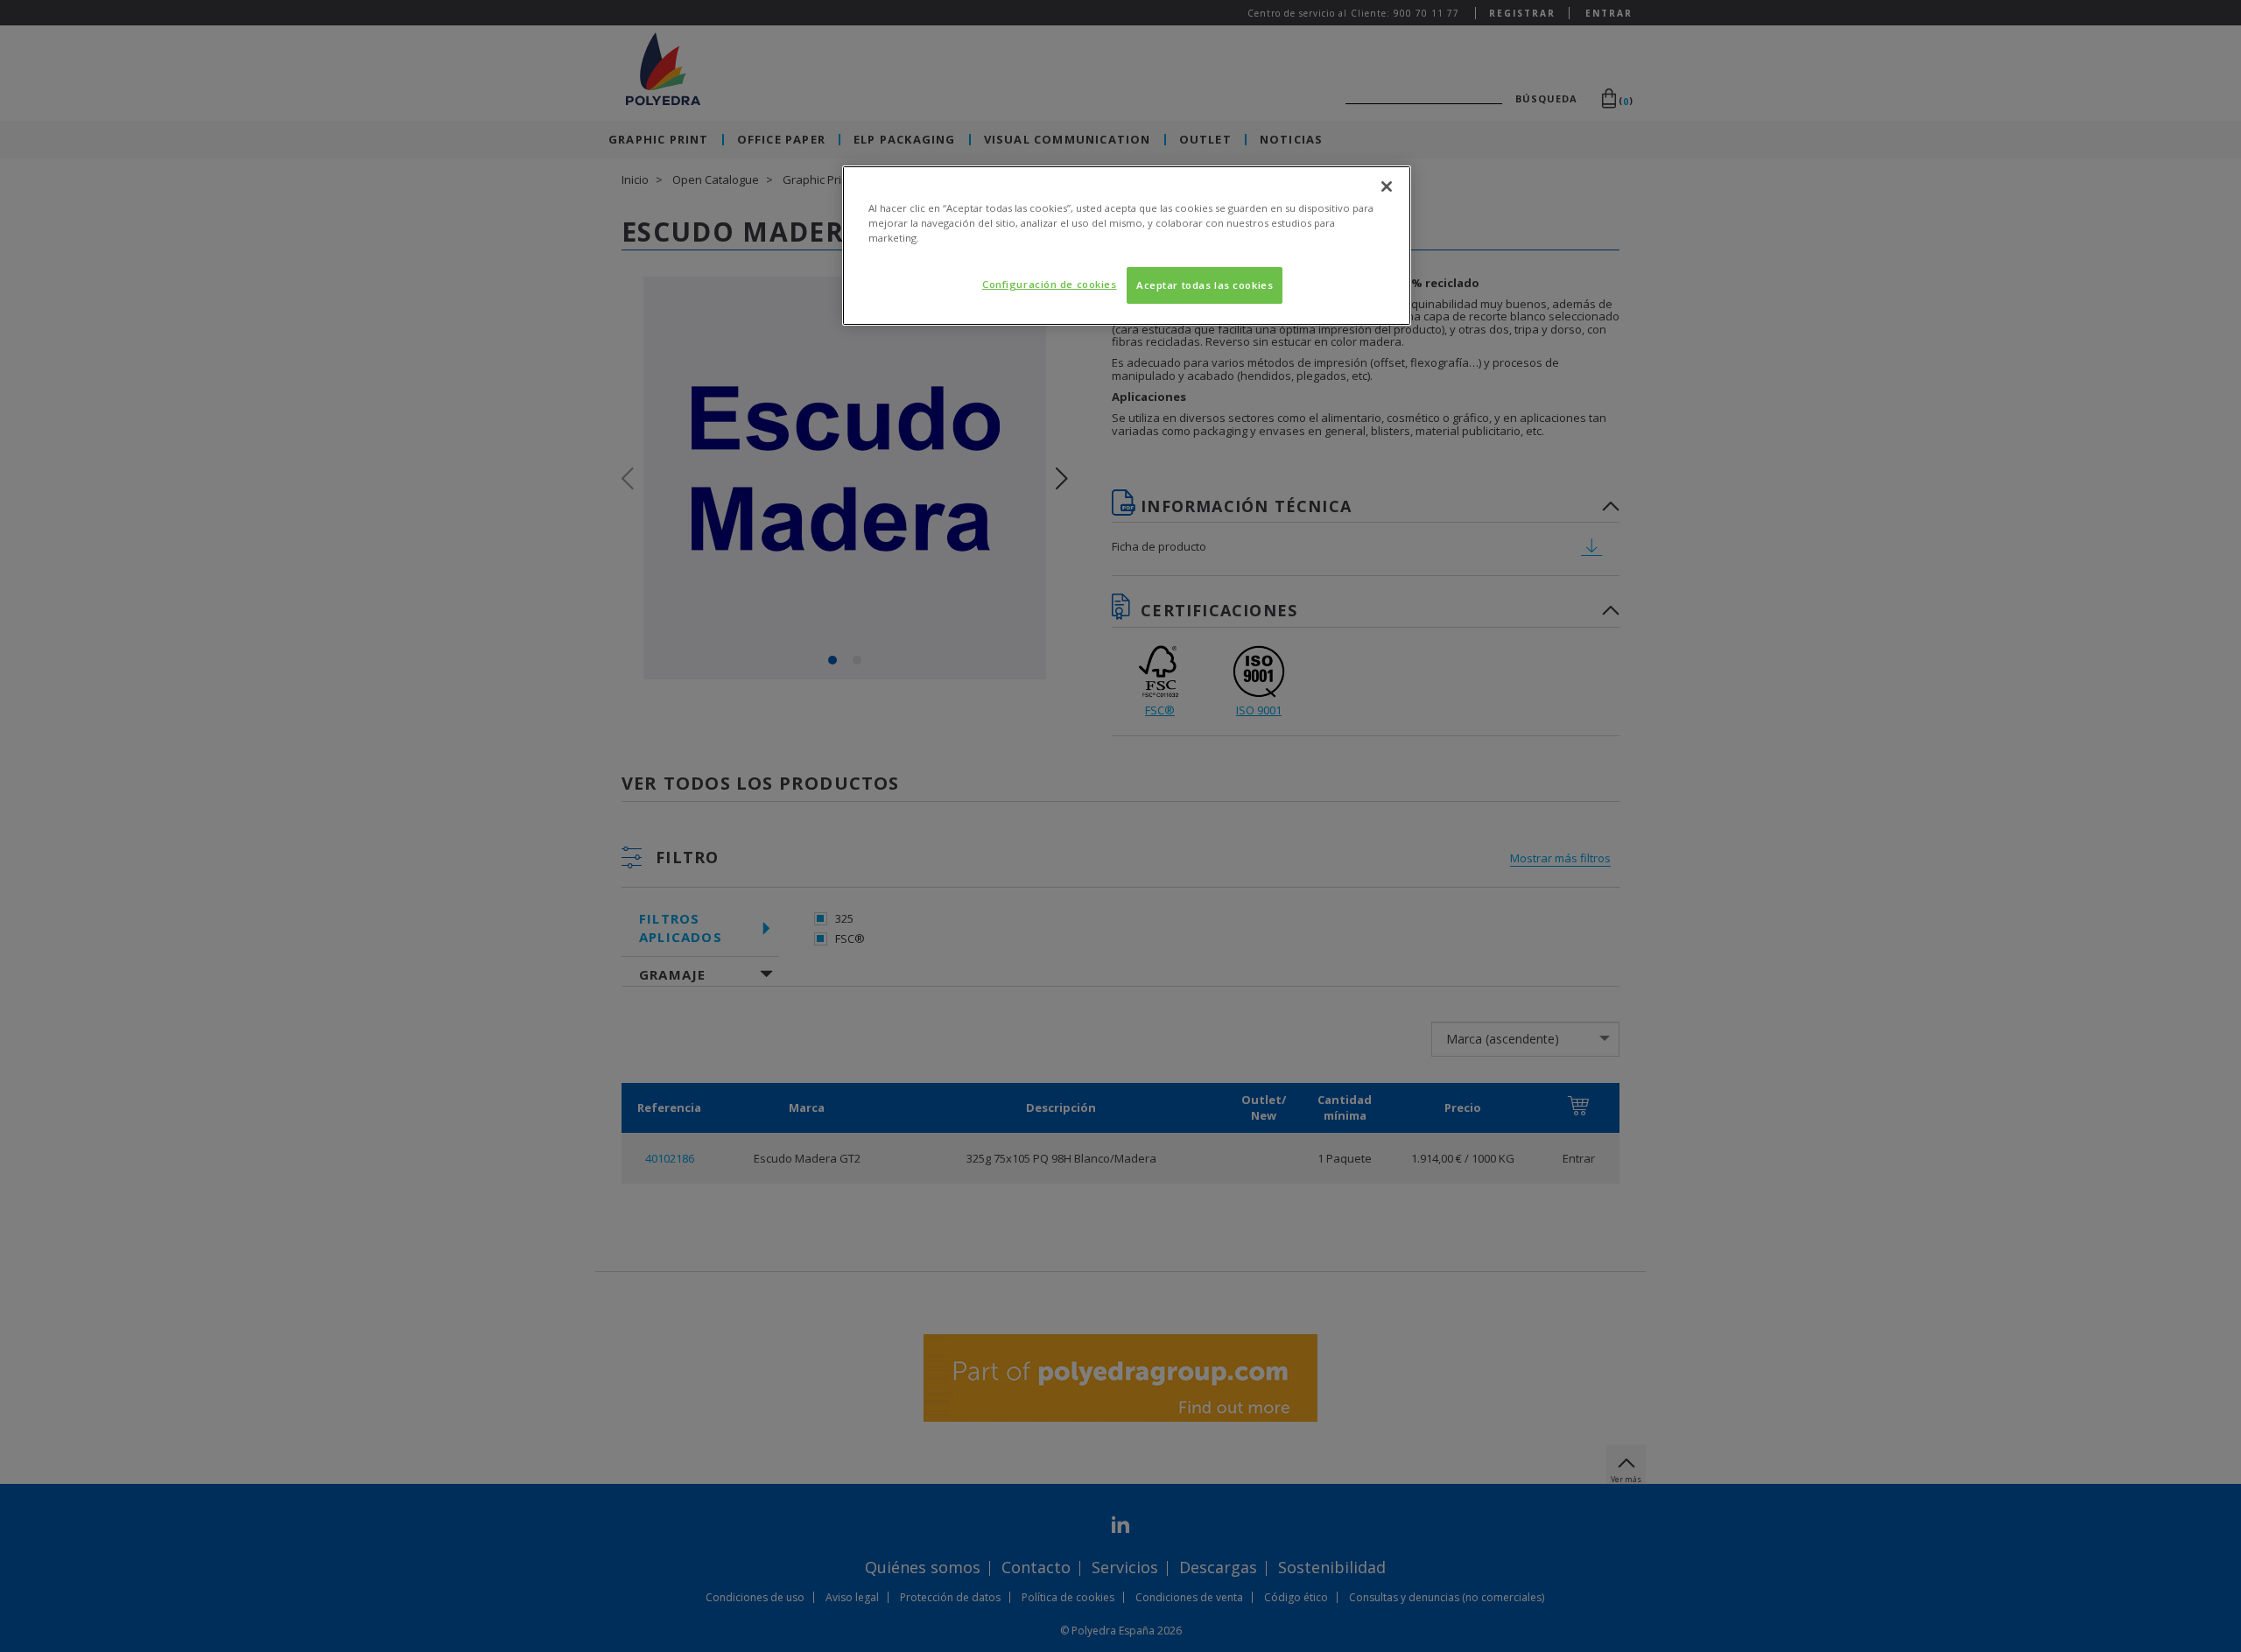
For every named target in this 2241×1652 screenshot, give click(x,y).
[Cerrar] (1387, 186)
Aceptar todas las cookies (1205, 285)
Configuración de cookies (1050, 284)
